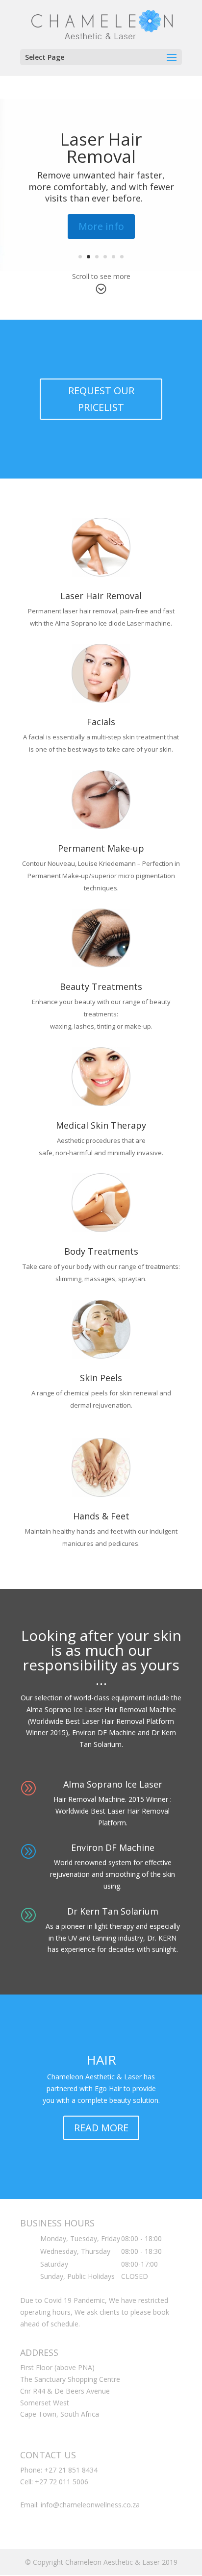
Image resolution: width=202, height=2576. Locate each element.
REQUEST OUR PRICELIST (101, 399)
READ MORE (101, 2128)
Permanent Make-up (101, 848)
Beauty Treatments (101, 986)
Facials (101, 722)
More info (101, 226)
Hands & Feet (101, 1516)
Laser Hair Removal (101, 148)
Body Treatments (101, 1251)
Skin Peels (101, 1378)
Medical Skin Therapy (101, 1125)
